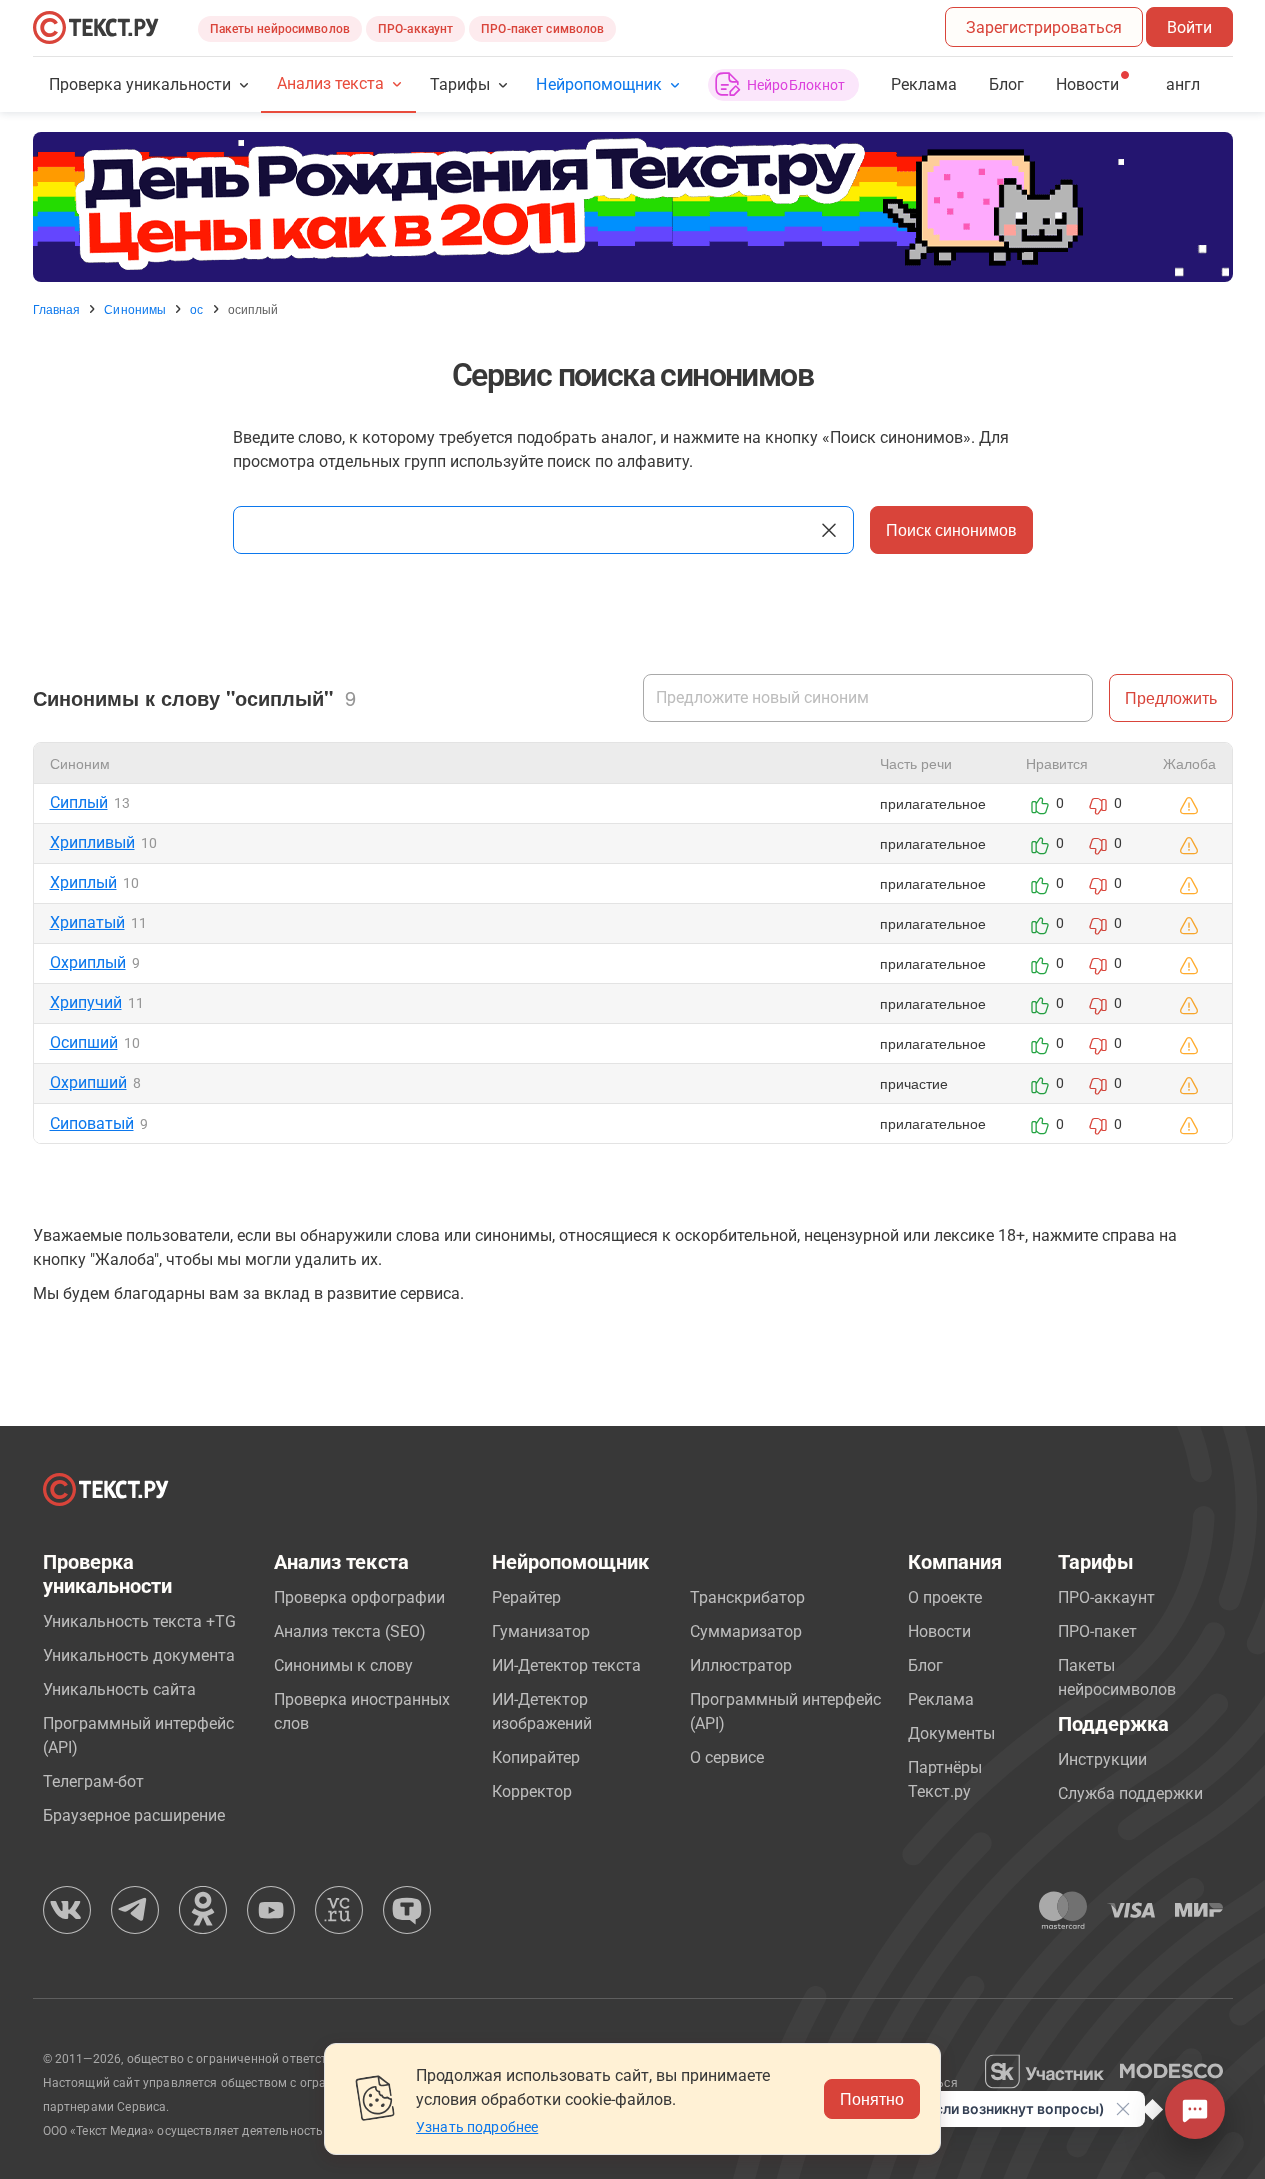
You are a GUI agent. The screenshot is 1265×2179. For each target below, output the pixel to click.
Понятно (872, 2098)
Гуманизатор (541, 1631)
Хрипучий (86, 1002)
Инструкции (1102, 1759)
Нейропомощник (598, 84)
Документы (951, 1733)
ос (196, 309)
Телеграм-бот (93, 1781)
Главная (57, 309)
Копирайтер (536, 1757)
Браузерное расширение (134, 1815)
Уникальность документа (139, 1655)
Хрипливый (92, 842)
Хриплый (83, 882)
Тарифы (460, 84)
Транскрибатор (747, 1597)
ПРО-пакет (1097, 1631)
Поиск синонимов (951, 529)
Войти (1189, 27)
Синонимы (135, 309)
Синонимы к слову (343, 1665)
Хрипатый (87, 922)
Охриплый (88, 962)
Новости (939, 1631)
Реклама (924, 84)
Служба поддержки (1130, 1793)
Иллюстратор (741, 1665)
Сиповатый (92, 1123)
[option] (633, 207)
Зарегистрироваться (1044, 27)
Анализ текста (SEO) (350, 1631)
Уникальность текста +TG (139, 1621)
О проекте (945, 1597)
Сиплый (79, 802)
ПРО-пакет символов (542, 29)
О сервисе (727, 1757)
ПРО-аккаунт (415, 29)
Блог (1006, 84)
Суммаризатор (746, 1631)
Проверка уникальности (140, 84)
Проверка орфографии (359, 1597)
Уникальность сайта (119, 1689)
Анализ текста (330, 83)
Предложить (1171, 697)
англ (1183, 84)
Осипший (84, 1042)
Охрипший (88, 1082)
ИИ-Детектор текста (566, 1665)
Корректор (532, 1791)
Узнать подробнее (477, 2127)
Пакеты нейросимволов (280, 29)
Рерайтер (526, 1597)
